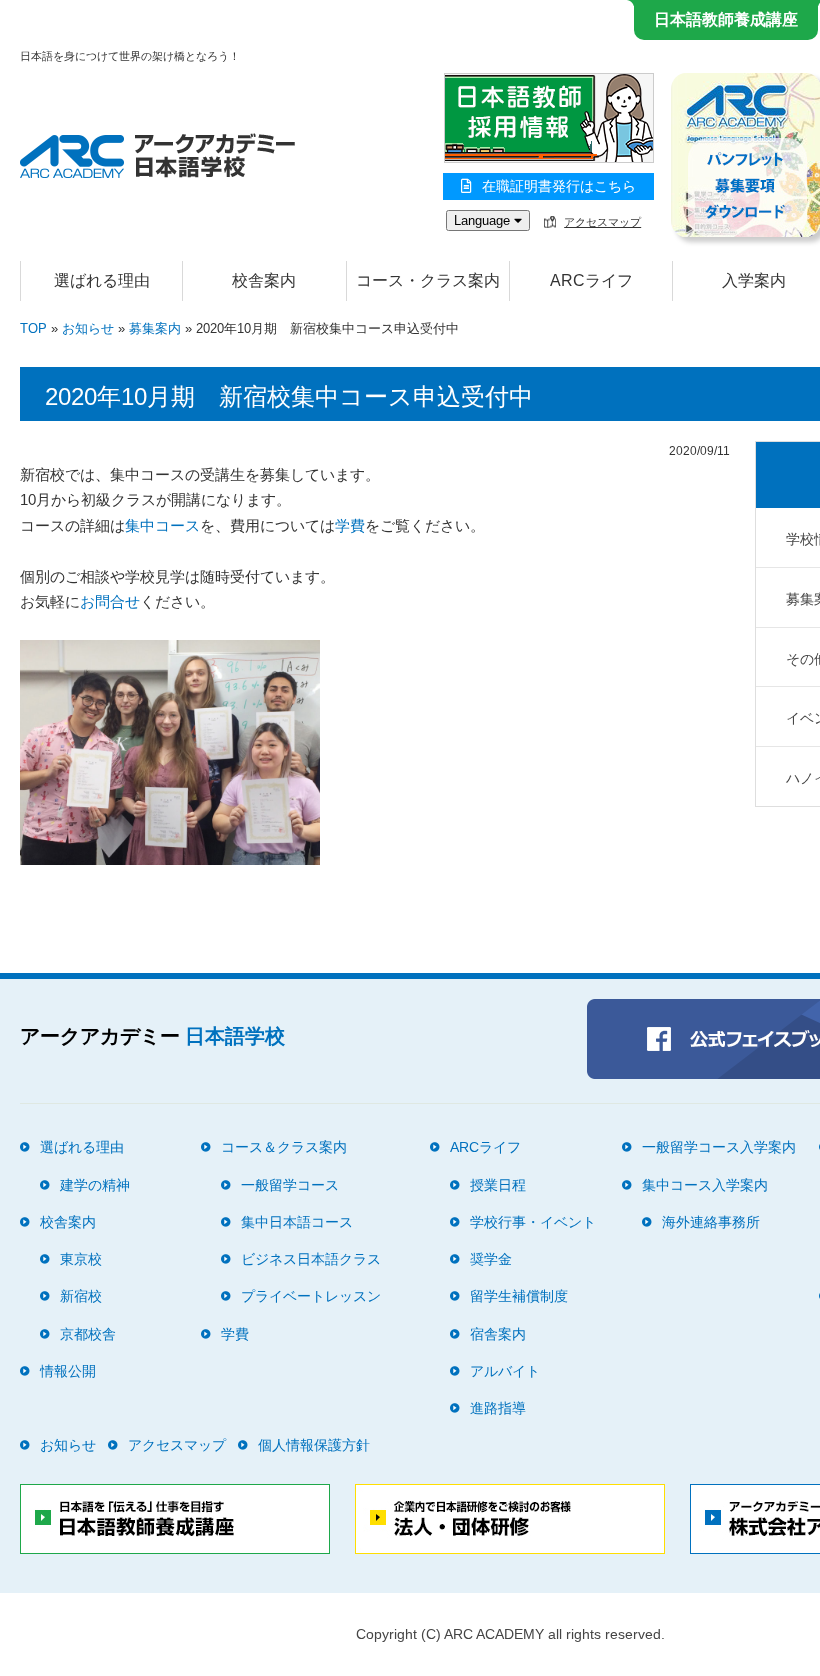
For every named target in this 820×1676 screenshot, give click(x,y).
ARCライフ (485, 1147)
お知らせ (88, 328)
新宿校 (81, 1296)
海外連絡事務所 (711, 1222)
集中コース (162, 525)
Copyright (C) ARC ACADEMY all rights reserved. (510, 1634)
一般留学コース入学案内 (719, 1147)
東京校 (81, 1259)
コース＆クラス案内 (284, 1147)
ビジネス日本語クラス (311, 1259)
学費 (350, 525)
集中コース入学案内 (705, 1185)
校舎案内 (68, 1222)
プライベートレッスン (311, 1296)
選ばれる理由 (102, 280)
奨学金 (491, 1259)
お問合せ (110, 601)
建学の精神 (95, 1185)
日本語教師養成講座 (726, 19)
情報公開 (68, 1371)
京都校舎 (88, 1334)
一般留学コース (290, 1185)
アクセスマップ (602, 222)
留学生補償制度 (519, 1296)
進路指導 (498, 1408)
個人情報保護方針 (314, 1445)
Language (484, 220)
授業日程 (498, 1185)
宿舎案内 (498, 1334)
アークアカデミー (152, 1036)
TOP (33, 328)
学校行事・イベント (533, 1222)
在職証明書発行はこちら (559, 186)
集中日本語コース (297, 1222)
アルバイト (505, 1371)
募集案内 (155, 328)
